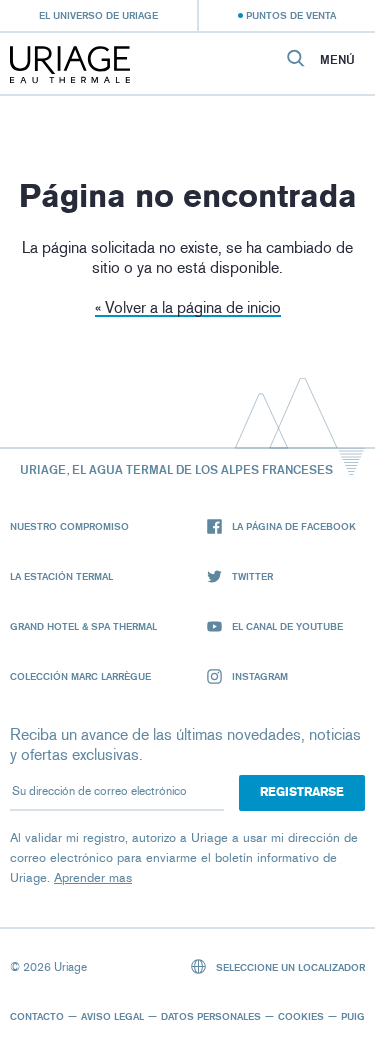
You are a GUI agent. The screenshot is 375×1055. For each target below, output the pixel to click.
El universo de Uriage (98, 15)
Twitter (252, 576)
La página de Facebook (294, 526)
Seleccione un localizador (289, 967)
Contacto (37, 1016)
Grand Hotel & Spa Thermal (83, 626)
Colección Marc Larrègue (80, 676)
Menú (337, 60)
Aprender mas (93, 877)
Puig (353, 1016)
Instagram (260, 676)
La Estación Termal (61, 576)
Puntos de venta (291, 15)
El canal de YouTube (287, 626)
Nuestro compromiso (69, 526)
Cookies (301, 1016)
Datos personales (211, 1016)
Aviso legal (112, 1016)
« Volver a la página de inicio (188, 307)
